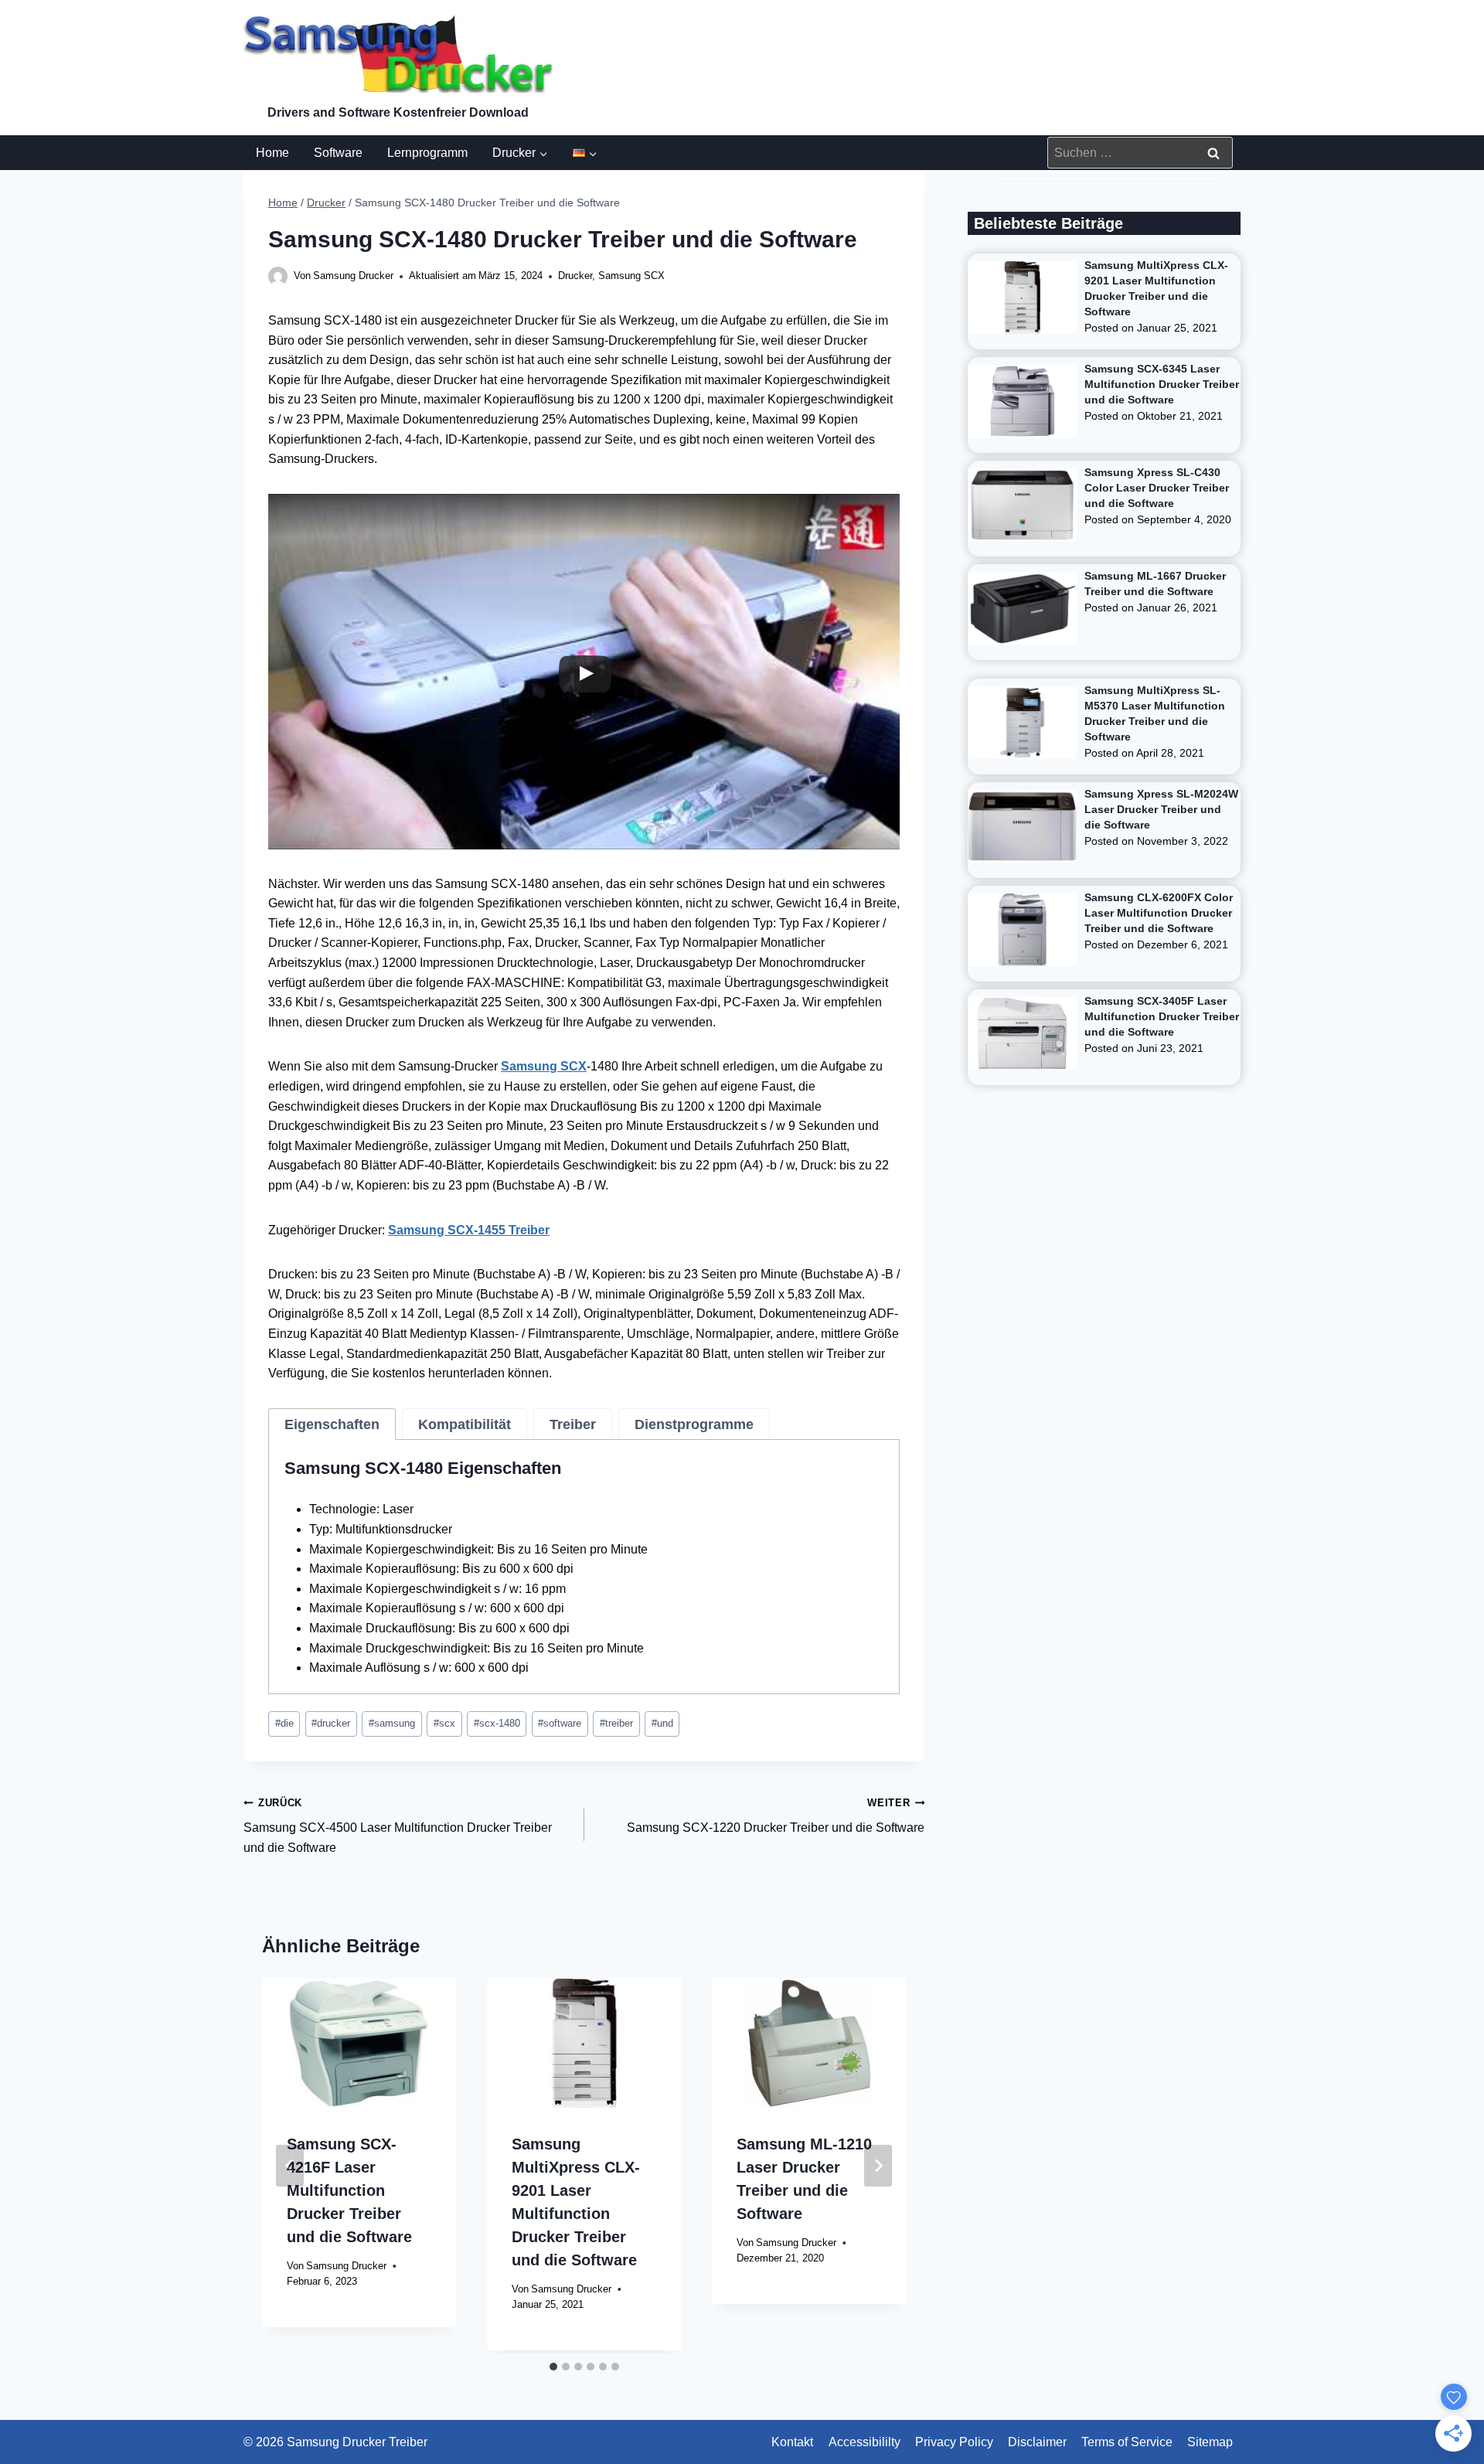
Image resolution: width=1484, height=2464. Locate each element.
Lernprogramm (427, 153)
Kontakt (792, 2442)
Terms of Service (1127, 2442)
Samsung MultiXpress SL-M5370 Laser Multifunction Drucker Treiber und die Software (1155, 713)
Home (272, 153)
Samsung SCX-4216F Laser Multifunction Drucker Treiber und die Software (349, 2190)
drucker (331, 1723)
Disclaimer (1037, 2442)
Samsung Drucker (353, 276)
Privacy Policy (954, 2442)
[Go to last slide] (290, 2166)
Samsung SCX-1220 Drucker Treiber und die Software (776, 1816)
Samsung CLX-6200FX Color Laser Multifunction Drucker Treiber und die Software (1159, 913)
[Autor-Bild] (278, 276)
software (560, 1723)
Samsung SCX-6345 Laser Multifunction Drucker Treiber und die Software (1162, 384)
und (662, 1723)
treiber (616, 1723)
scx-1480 (497, 1723)
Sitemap (1210, 2442)
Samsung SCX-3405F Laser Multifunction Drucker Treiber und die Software (1162, 1016)
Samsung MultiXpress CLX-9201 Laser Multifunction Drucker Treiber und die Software (1156, 288)
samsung (392, 1723)
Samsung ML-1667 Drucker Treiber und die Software (1155, 584)
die (284, 1723)
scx (444, 1723)
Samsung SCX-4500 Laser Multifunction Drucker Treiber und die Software (398, 1826)
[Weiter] (878, 2166)
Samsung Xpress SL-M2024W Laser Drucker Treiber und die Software (1161, 809)
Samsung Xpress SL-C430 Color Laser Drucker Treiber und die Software (1157, 488)
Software (338, 153)
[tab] (332, 1424)
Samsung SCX (631, 276)
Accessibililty (865, 2442)
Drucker (575, 276)
